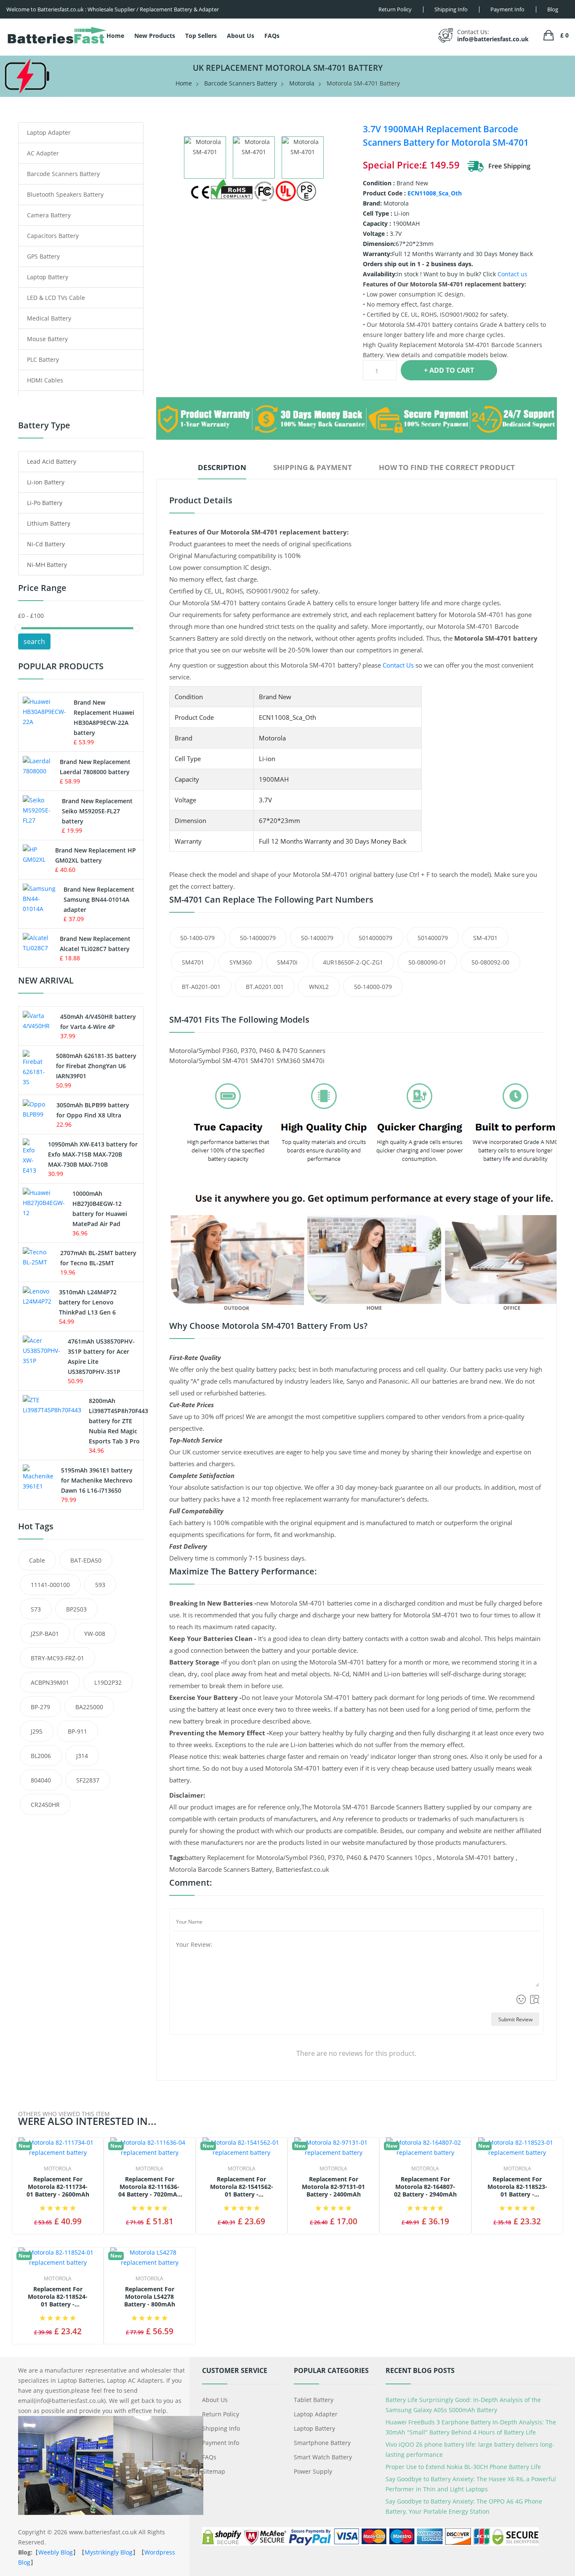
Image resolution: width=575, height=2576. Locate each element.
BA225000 (89, 1707)
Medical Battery (49, 318)
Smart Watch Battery (323, 2457)
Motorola (302, 83)
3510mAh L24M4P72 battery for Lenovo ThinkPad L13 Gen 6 (88, 1302)
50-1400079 (317, 938)
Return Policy (221, 2414)
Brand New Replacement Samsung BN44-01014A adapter (99, 899)
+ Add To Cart (449, 370)
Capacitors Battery (53, 236)
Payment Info (221, 2443)
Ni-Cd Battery (46, 544)
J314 (82, 1756)
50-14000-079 (373, 987)
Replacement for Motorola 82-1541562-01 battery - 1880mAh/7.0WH (242, 2187)
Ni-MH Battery (47, 565)
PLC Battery (43, 359)
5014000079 (375, 938)
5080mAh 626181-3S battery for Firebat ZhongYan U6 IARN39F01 (96, 1066)
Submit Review (515, 2019)
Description (222, 467)
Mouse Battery (47, 339)
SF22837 (88, 1780)
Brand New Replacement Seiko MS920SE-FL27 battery (97, 811)
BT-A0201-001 (201, 987)
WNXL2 (319, 987)
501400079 (433, 938)
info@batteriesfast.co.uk (493, 39)
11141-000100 (50, 1585)
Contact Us (398, 665)
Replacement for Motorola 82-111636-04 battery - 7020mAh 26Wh (150, 2187)
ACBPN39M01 (50, 1682)
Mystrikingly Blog (109, 2552)
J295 (37, 1731)
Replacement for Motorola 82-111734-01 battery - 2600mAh (58, 2187)
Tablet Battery (314, 2400)
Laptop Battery (48, 277)
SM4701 (193, 962)
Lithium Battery (49, 523)
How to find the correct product (447, 467)
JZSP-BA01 (45, 1634)
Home (115, 36)
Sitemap (214, 2471)
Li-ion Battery (46, 482)
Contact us (512, 274)
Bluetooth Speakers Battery (65, 194)
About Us (241, 36)
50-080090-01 (427, 962)
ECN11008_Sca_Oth (435, 193)
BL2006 (41, 1756)
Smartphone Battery (322, 2443)
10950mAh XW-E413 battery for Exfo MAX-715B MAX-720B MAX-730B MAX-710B (93, 1154)
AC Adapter (43, 153)
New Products (155, 36)
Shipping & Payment (313, 467)
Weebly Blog (56, 2552)
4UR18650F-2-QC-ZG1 (353, 962)
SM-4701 (485, 938)
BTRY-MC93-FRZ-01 (57, 1658)
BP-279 (40, 1707)
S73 (36, 1609)
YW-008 (95, 1634)
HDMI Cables (45, 380)
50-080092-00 (490, 962)
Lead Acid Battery (52, 461)
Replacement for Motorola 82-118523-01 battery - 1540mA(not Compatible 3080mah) (517, 2187)
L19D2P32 (108, 1682)
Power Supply (313, 2471)
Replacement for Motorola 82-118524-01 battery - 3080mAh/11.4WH (58, 2297)
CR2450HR (45, 1805)
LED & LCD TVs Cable (56, 298)
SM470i (287, 962)
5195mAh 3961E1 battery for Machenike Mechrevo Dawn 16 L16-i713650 (97, 1480)
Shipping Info (221, 2428)
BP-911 (77, 1731)
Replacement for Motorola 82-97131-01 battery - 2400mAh (333, 2187)
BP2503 (76, 1609)
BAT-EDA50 (86, 1560)
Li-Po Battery (45, 503)
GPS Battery (43, 256)
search (34, 641)
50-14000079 (258, 938)
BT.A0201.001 (265, 987)
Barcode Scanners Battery (241, 83)
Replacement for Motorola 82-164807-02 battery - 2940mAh (425, 2187)
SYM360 (241, 962)
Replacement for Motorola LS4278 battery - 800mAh (150, 2297)
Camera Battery (49, 215)
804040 (41, 1780)
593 (100, 1585)
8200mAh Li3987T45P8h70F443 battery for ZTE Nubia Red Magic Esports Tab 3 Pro (118, 1421)
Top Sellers (201, 36)
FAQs (272, 36)
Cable (37, 1560)
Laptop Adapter (49, 132)
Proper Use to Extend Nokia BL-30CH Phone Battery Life (463, 2467)
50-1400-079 (197, 938)
